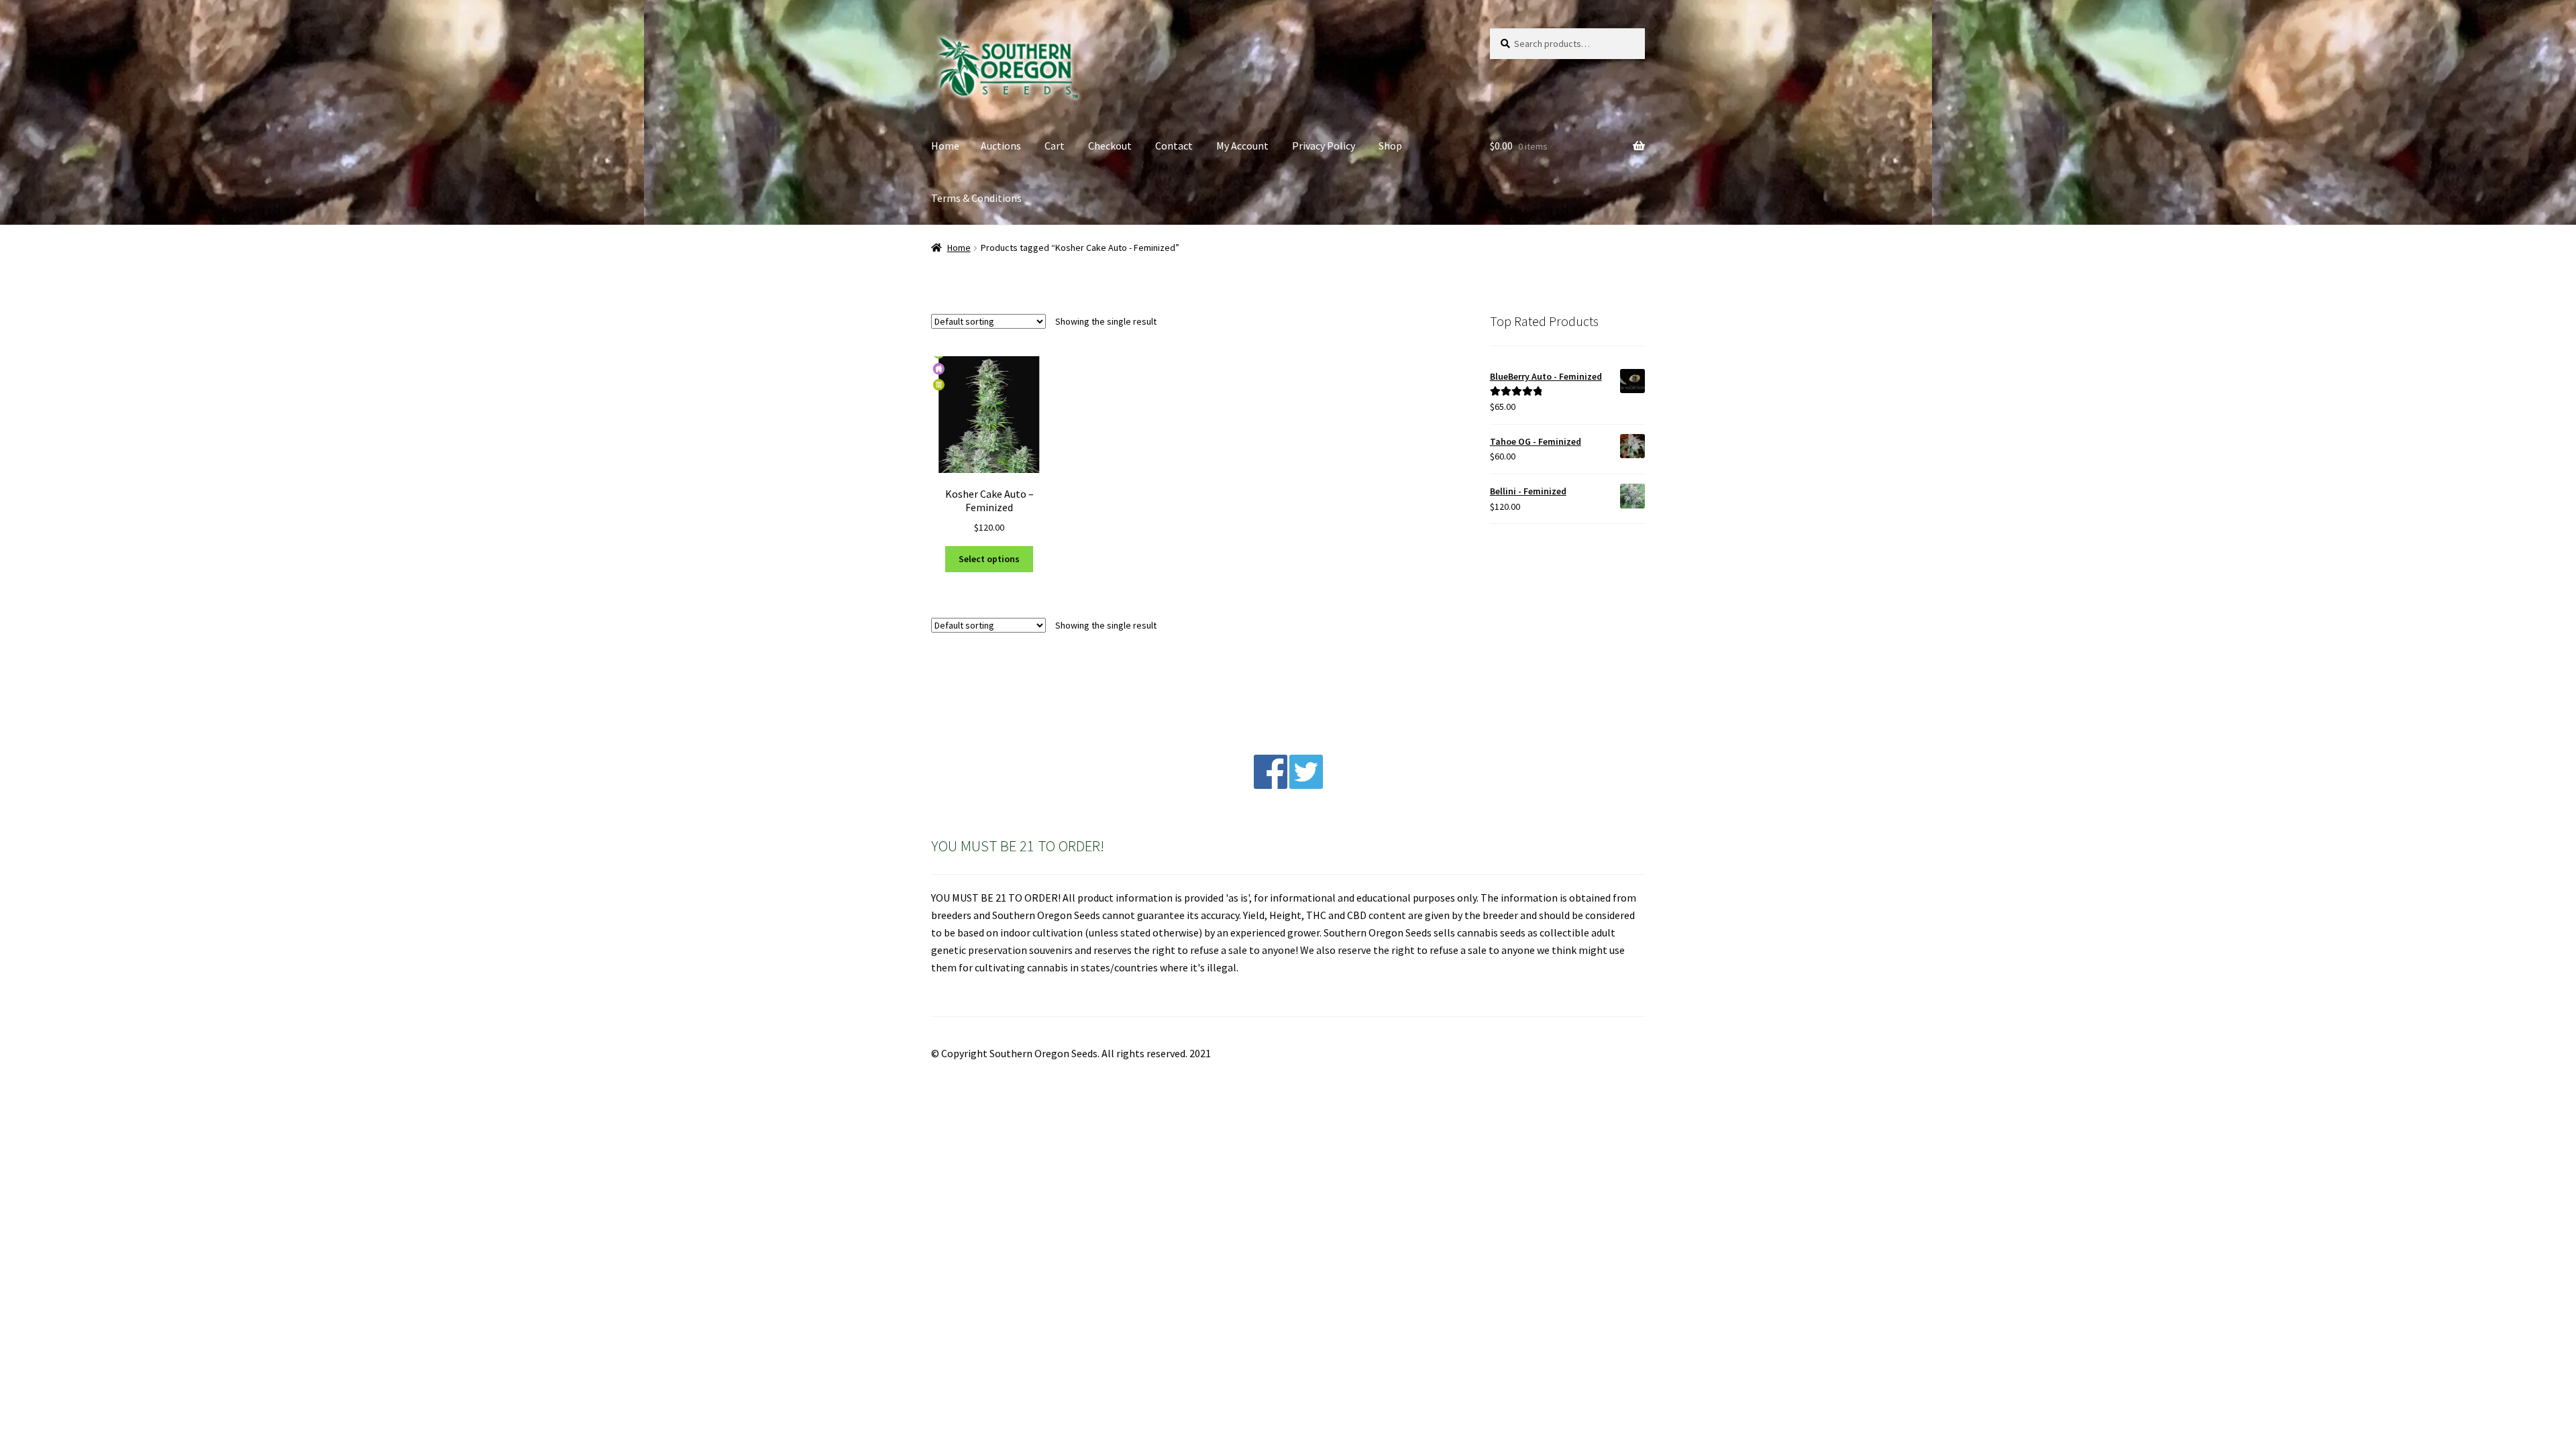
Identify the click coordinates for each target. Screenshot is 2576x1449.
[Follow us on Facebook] (1271, 785)
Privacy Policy (1324, 146)
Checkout (1110, 146)
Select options (989, 559)
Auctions (1001, 146)
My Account (1242, 146)
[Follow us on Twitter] (1306, 785)
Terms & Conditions (976, 198)
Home (945, 146)
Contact (1174, 146)
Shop (1390, 146)
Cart (1055, 146)
